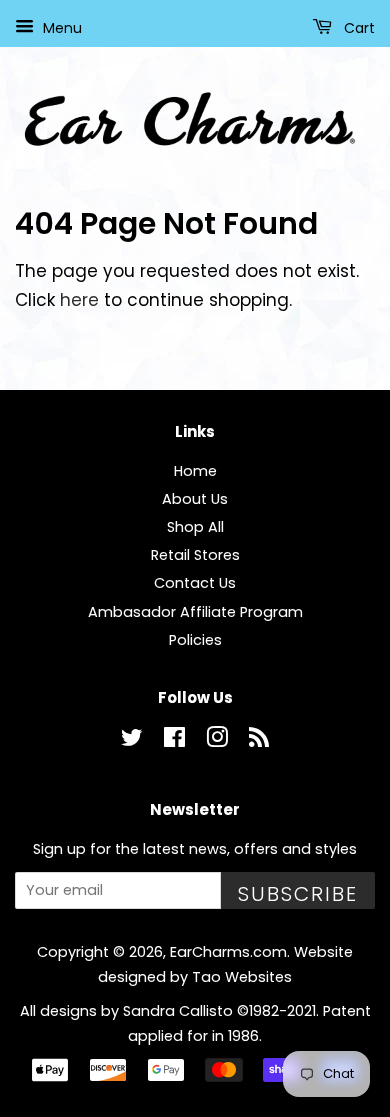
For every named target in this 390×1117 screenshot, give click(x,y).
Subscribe (298, 894)
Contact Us (195, 583)
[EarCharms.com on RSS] (259, 741)
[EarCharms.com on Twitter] (132, 741)
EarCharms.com (228, 952)
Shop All (195, 527)
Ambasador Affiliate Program (195, 612)
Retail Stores (195, 555)
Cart (357, 28)
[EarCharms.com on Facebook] (174, 741)
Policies (195, 640)
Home (195, 471)
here (79, 300)
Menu (60, 28)
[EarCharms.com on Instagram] (217, 741)
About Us (195, 499)
